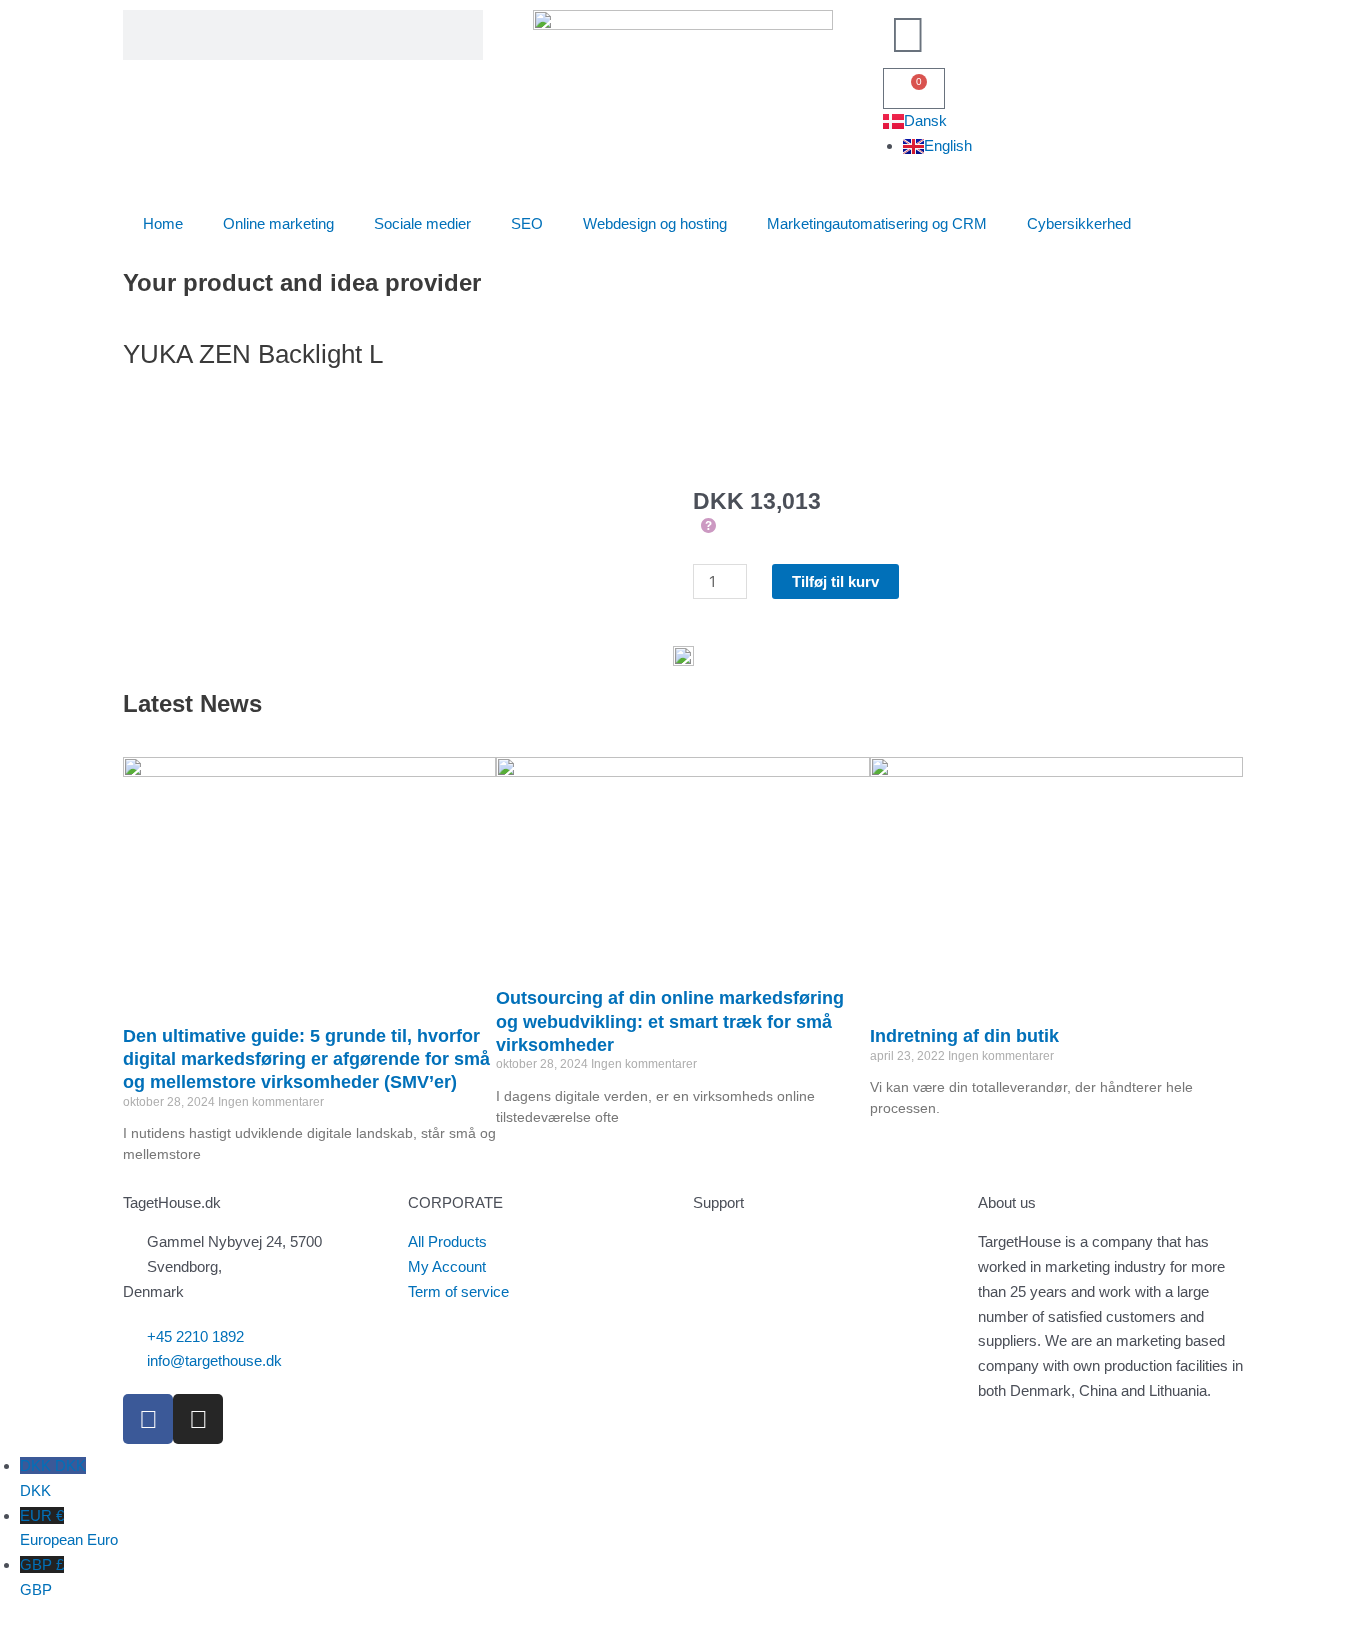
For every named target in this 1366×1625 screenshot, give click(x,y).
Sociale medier (422, 223)
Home (163, 223)
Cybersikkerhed (1079, 223)
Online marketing (278, 223)
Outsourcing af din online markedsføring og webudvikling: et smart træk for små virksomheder (670, 1021)
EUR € (69, 1528)
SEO (527, 223)
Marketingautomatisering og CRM (877, 223)
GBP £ (42, 1577)
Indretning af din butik (964, 1036)
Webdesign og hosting (655, 223)
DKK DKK (53, 1478)
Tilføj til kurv (835, 581)
